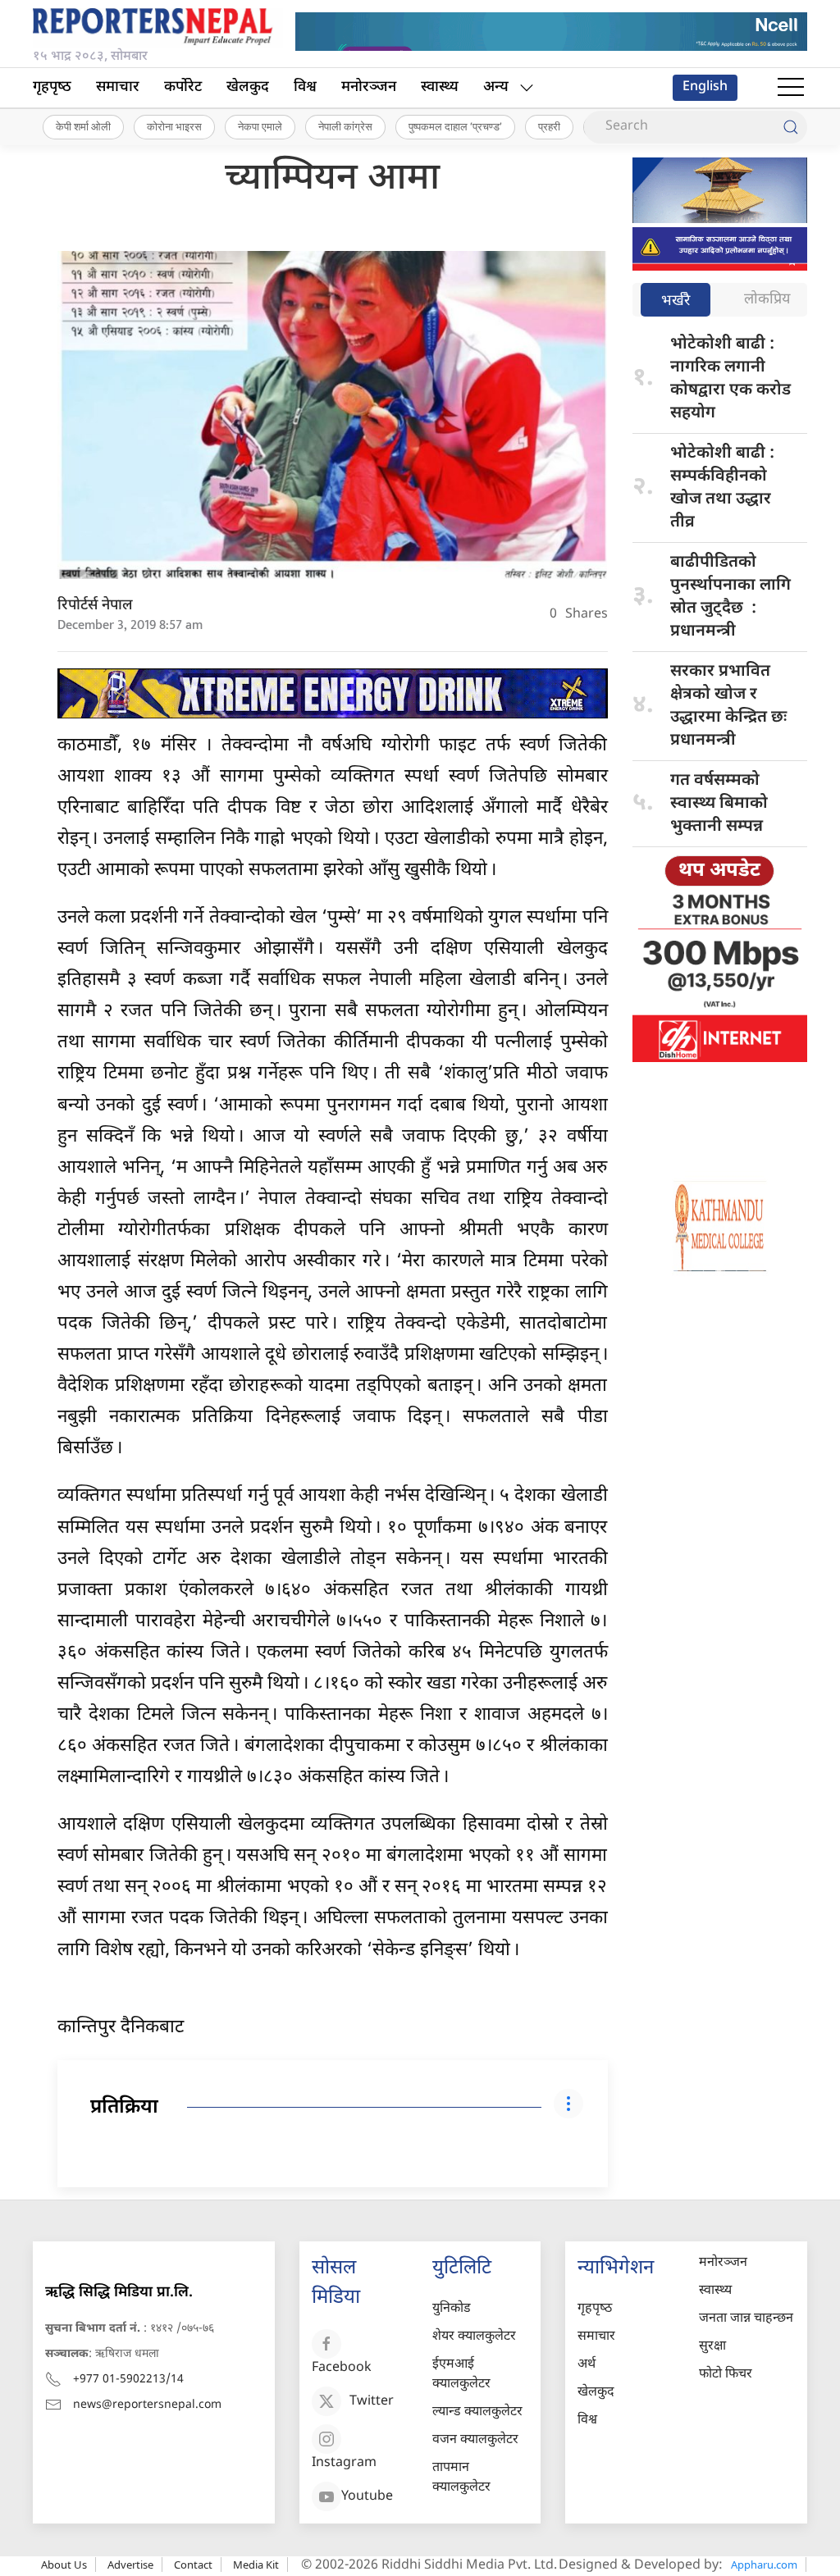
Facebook (342, 2368)
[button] (791, 88)
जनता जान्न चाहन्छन (746, 2319)
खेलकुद (248, 87)
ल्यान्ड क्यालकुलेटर (477, 2412)
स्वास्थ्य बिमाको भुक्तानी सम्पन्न (719, 804)
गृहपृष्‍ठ (52, 87)
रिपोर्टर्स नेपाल (95, 606)
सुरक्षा (712, 2347)
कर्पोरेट (183, 87)
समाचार (118, 87)
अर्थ (587, 2365)
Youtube (367, 2497)
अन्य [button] (496, 87)
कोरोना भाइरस (174, 126)
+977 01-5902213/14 (128, 2380)
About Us (64, 2565)
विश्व (305, 87)
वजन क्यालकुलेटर (475, 2440)
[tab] (676, 301)
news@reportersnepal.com (147, 2405)
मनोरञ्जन (369, 87)
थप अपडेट (719, 871)
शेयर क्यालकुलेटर (474, 2337)
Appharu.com (764, 2565)
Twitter (372, 2402)
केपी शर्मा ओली (83, 126)
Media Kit (256, 2565)
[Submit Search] (791, 127)
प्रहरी (549, 126)
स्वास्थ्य (440, 87)
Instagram (344, 2463)
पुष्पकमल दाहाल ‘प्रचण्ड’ (455, 126)
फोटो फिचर (726, 2375)
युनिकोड (452, 2309)
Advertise (130, 2565)
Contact (193, 2565)
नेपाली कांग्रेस (345, 126)
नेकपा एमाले (260, 126)
